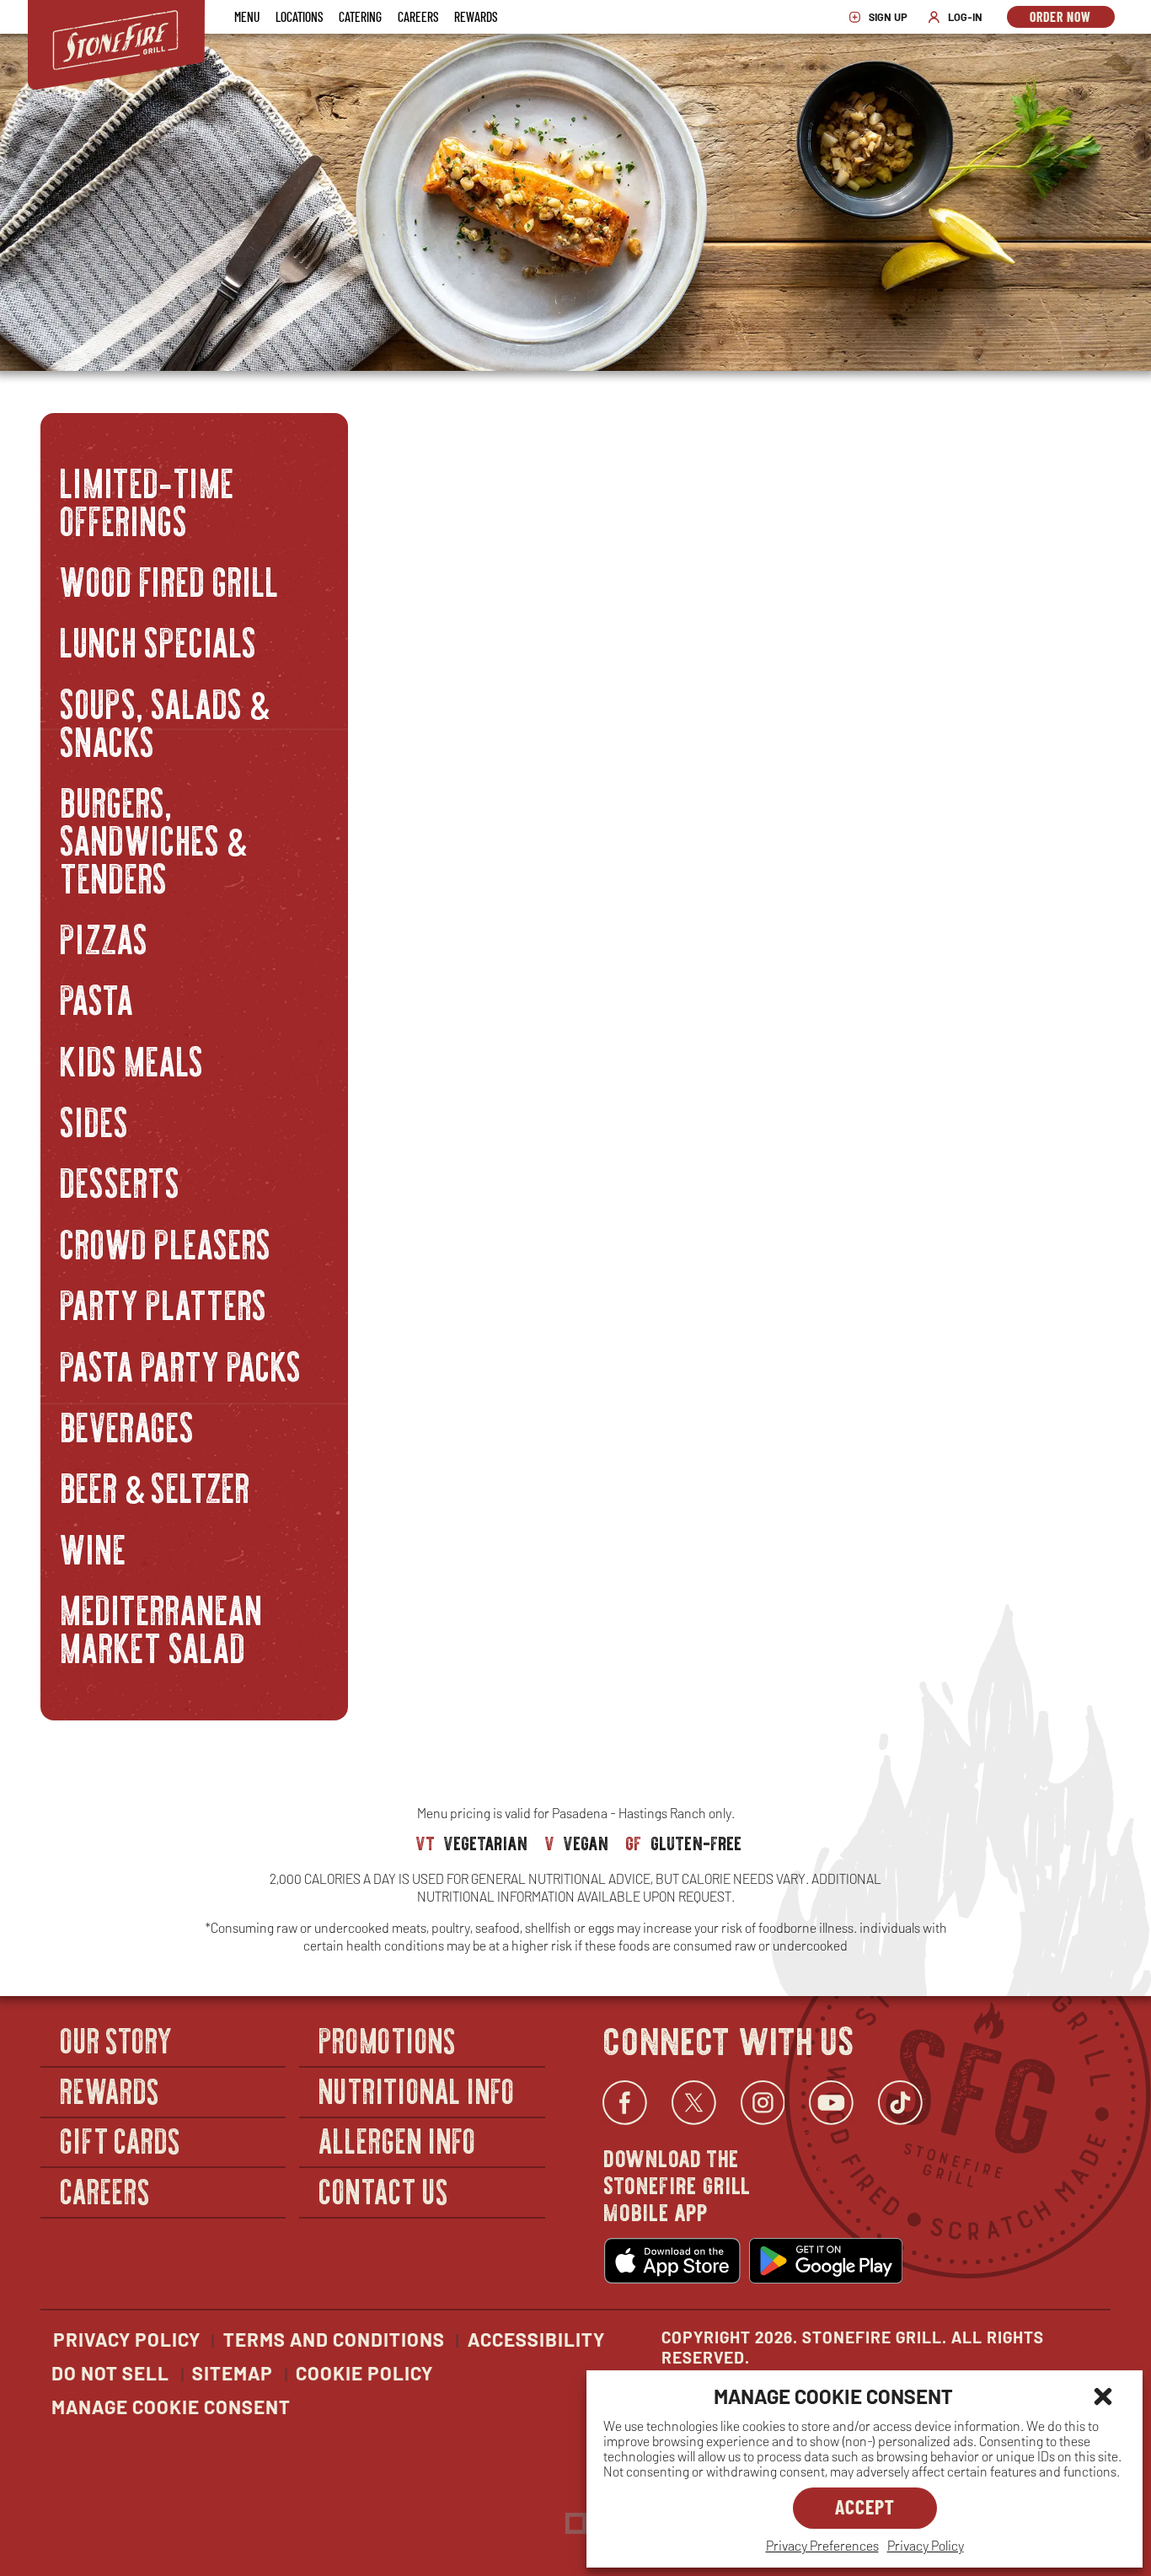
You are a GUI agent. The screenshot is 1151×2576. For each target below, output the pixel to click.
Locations (299, 16)
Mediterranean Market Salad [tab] (162, 1627)
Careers (418, 16)
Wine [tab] (94, 1546)
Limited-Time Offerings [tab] (148, 499)
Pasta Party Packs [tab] (182, 1363)
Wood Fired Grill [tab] (170, 580)
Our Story (117, 2039)
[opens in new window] (672, 2261)
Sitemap (233, 2373)
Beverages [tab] (128, 1425)
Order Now (1072, 18)
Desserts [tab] (121, 1181)
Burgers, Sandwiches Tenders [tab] (154, 838)
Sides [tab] (95, 1120)
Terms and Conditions (334, 2339)
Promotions (388, 2039)
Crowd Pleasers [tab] (166, 1241)
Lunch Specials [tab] (159, 640)
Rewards (476, 16)
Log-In (959, 17)
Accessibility (536, 2339)
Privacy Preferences (822, 2545)
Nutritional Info (417, 2090)
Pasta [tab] (98, 998)
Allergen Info (398, 2141)
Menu (247, 16)
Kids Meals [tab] (133, 1058)
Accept (865, 2506)
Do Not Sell (110, 2373)
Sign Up (882, 17)
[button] (1103, 2396)
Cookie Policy (364, 2373)
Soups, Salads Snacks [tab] (165, 720)
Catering (360, 16)
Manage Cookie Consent (171, 2407)
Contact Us (384, 2190)
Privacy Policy (926, 2545)
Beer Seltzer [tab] (156, 1486)
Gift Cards (121, 2141)
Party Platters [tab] (164, 1303)
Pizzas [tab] (105, 937)
